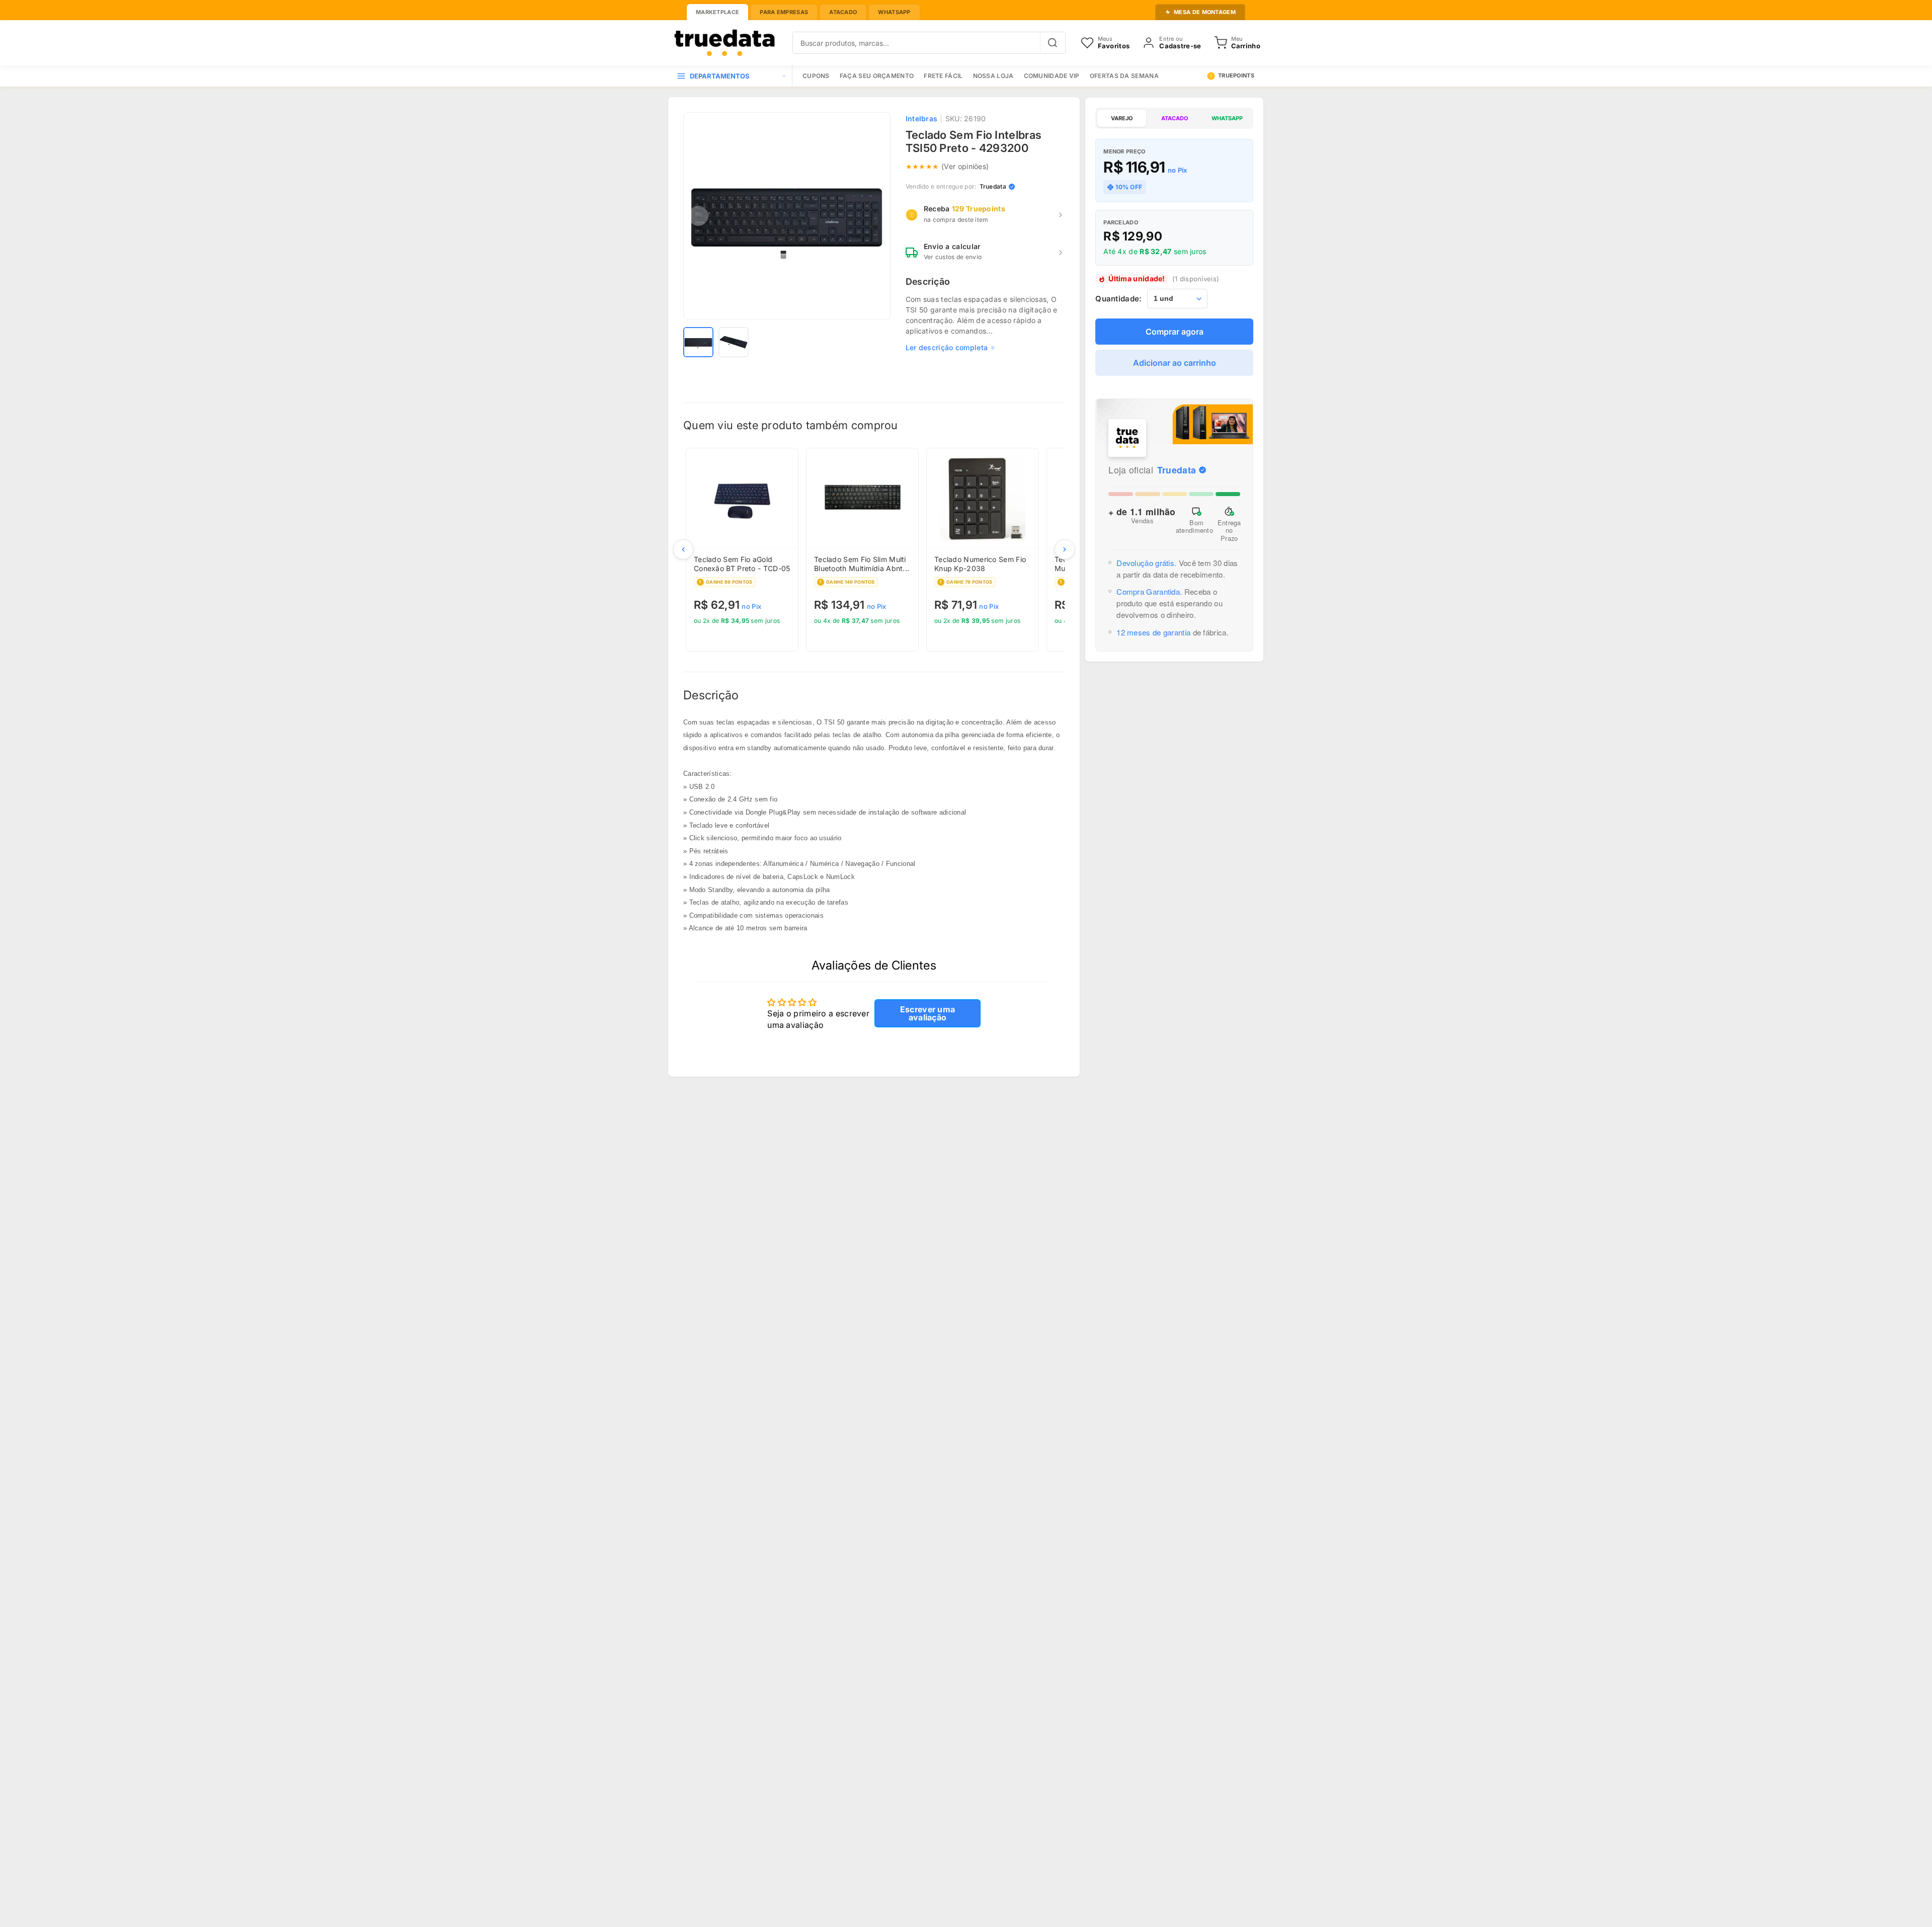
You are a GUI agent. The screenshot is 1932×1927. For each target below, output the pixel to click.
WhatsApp (894, 12)
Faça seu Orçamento (877, 76)
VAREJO (1122, 118)
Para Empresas (784, 12)
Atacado (843, 12)
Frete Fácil (943, 76)
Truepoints (1236, 75)
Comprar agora (1175, 332)
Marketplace (717, 12)
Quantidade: (1118, 299)
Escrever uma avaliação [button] (928, 1013)
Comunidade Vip (1052, 76)
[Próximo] (1065, 549)
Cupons (816, 76)
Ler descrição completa (947, 347)
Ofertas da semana (1124, 76)
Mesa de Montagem (1205, 12)
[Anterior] (683, 549)
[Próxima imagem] (875, 216)
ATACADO (1175, 118)
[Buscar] (1053, 43)
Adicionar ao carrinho (1175, 363)
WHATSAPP (1227, 118)
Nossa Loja (993, 76)
